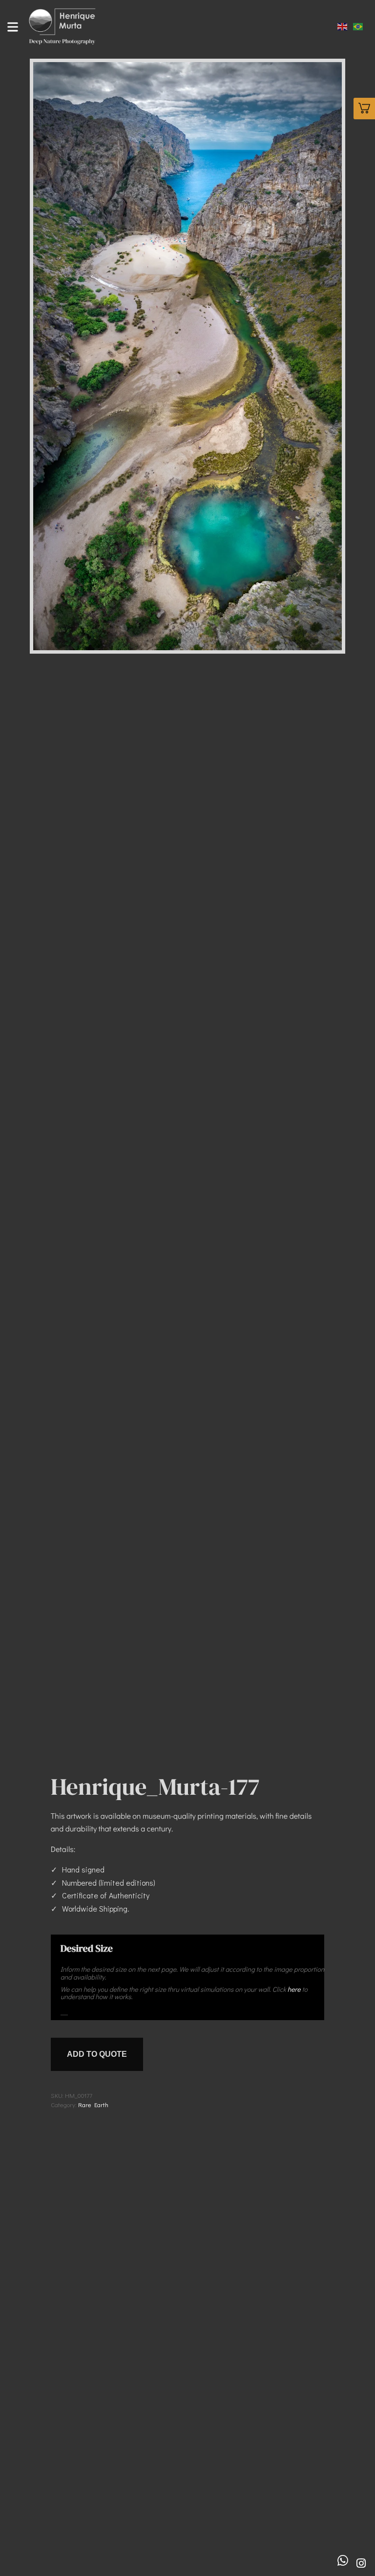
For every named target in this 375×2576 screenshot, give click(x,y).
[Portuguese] (358, 25)
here (294, 1989)
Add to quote (97, 2054)
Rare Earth (93, 2104)
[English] (343, 25)
